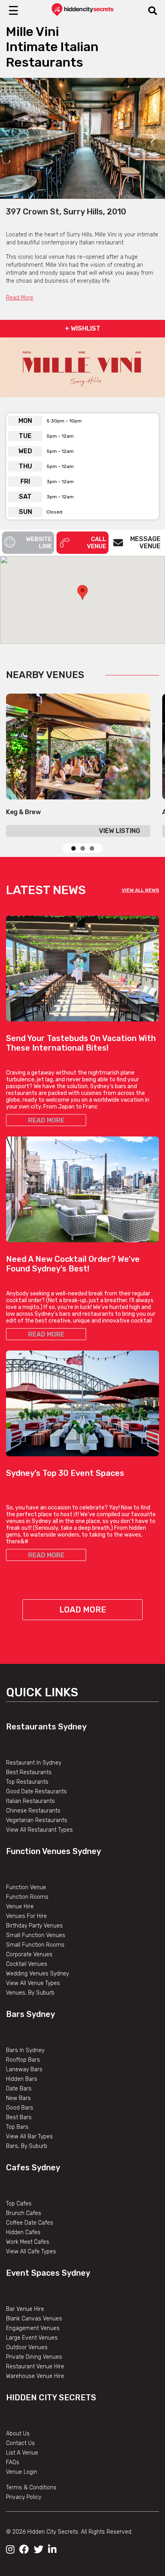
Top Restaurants (27, 1782)
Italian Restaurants (30, 1801)
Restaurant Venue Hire (35, 2367)
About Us (18, 2434)
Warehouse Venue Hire (35, 2376)
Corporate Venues (29, 1954)
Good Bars (20, 2108)
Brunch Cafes (24, 2213)
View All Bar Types (29, 2137)
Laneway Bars (24, 2069)
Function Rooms (27, 1897)
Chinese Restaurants (33, 1811)
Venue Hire (20, 1907)
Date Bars (19, 2089)
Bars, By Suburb (27, 2146)
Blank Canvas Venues (34, 2319)
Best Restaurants (29, 1772)
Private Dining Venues (34, 2357)
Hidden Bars (22, 2079)
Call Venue (97, 543)
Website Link (39, 543)
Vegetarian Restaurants (37, 1820)
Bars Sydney (30, 2014)
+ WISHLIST (83, 328)
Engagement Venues (33, 2328)
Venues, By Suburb (30, 1993)
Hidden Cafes (23, 2232)
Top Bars (17, 2127)
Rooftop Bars (23, 2060)
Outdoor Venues (27, 2347)
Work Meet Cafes (28, 2242)
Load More (83, 1610)
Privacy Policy (24, 2497)
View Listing (120, 831)
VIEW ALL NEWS (140, 890)
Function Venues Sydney (53, 1851)
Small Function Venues (36, 1935)
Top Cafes (19, 2204)
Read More (20, 298)
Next (153, 138)
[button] (82, 592)
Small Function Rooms (35, 1945)
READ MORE (46, 1120)
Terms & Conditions (31, 2488)
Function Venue (26, 1887)
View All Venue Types (33, 1983)
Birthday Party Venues (34, 1926)
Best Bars (19, 2117)
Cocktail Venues (27, 1964)
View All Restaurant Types (39, 1830)
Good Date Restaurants (36, 1792)
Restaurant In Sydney (34, 1763)
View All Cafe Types (31, 2252)
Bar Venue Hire (25, 2309)
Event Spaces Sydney (48, 2273)
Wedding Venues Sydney (37, 1974)
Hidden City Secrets (51, 2398)
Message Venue (145, 542)
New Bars (18, 2098)
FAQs (13, 2462)
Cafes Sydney (33, 2167)
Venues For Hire (26, 1916)
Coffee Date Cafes (30, 2223)
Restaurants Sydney (46, 1727)
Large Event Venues (32, 2338)
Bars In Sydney (25, 2050)
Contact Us (20, 2443)
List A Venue (22, 2453)
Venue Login (22, 2472)
